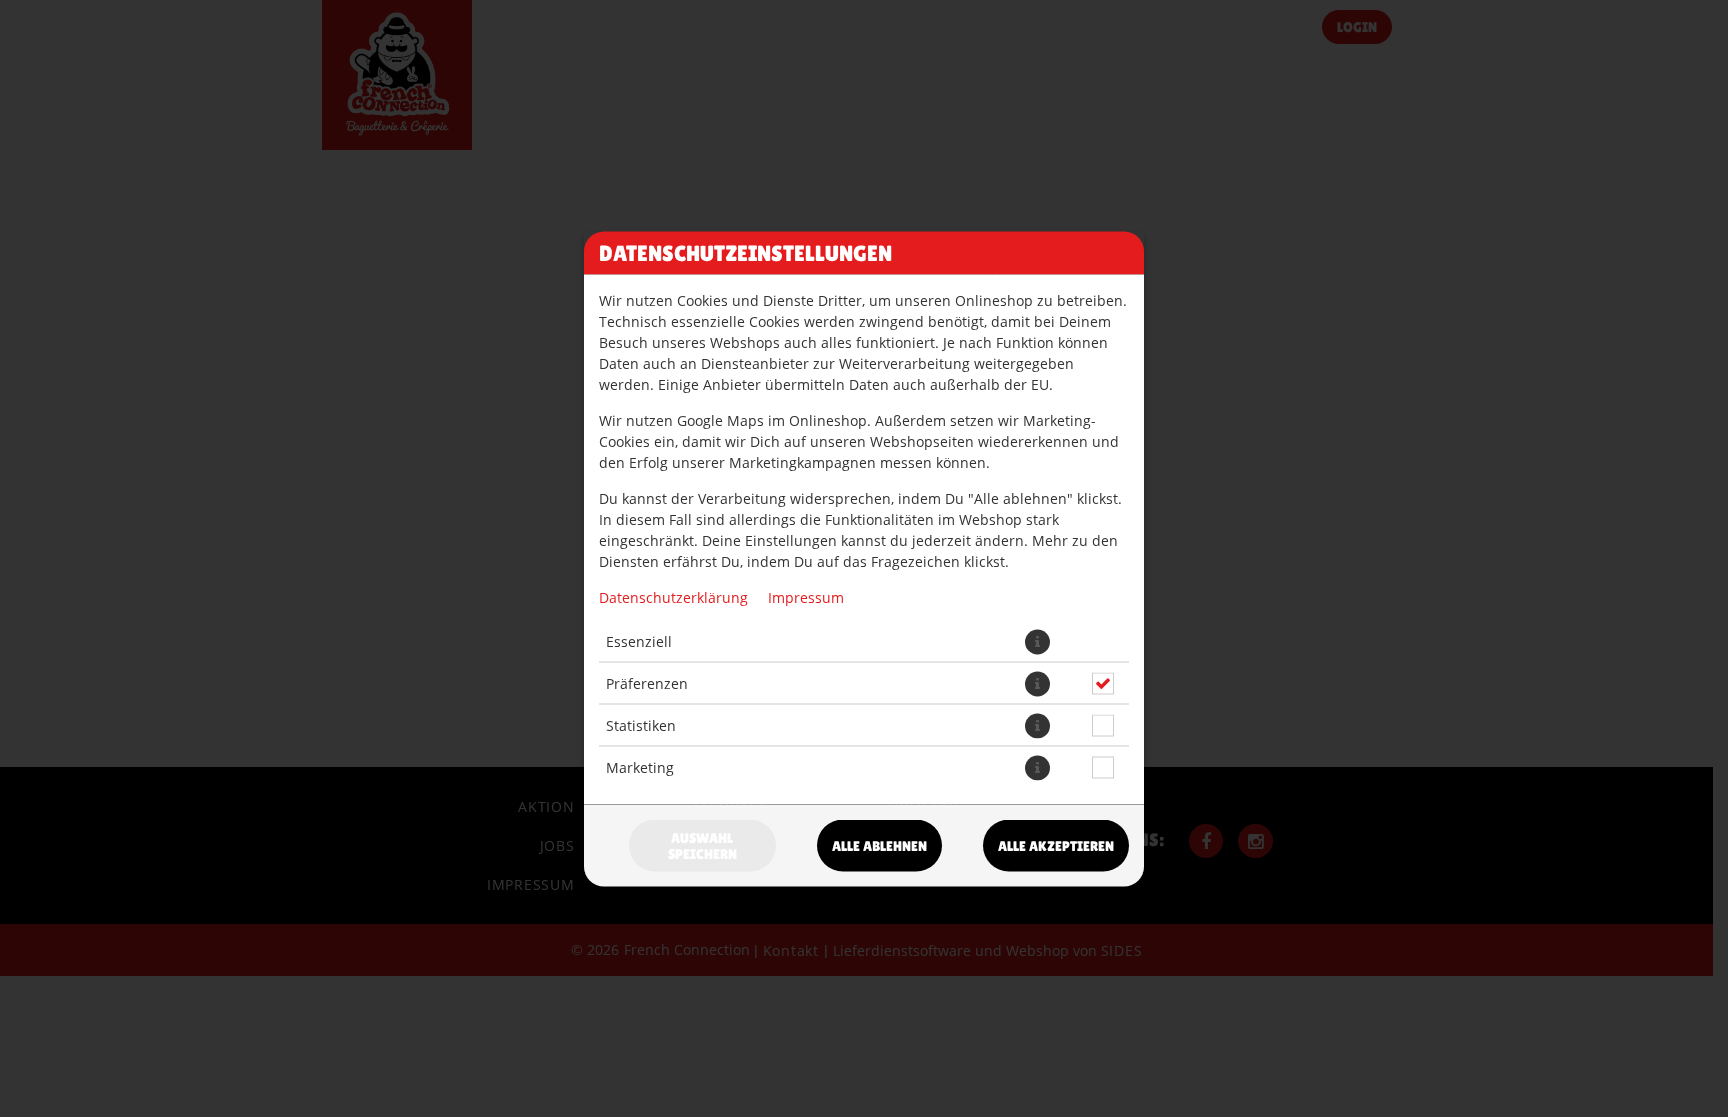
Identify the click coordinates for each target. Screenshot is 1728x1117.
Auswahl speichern (702, 845)
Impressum (806, 596)
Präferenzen (647, 683)
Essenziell (639, 641)
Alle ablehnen (879, 845)
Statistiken (641, 725)
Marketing (640, 767)
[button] (1037, 641)
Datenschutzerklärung (673, 596)
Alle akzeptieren (1056, 845)
